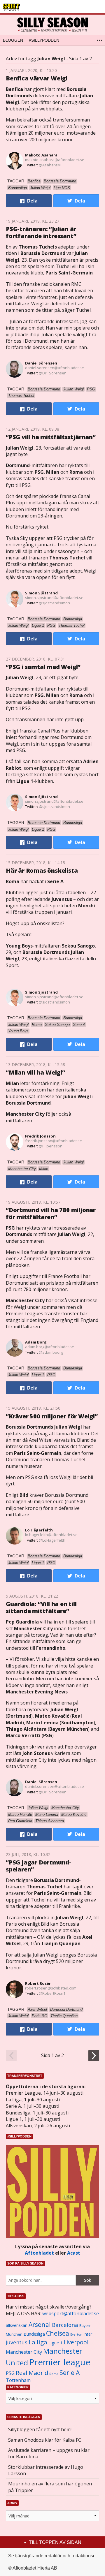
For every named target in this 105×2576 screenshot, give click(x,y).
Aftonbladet (39, 2253)
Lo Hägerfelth (39, 1530)
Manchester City (24, 2352)
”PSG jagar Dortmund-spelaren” (39, 1866)
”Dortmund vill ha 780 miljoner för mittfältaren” (51, 1213)
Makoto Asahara (41, 155)
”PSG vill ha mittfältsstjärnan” (51, 437)
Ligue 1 (55, 2343)
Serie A (70, 2372)
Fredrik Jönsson (40, 1136)
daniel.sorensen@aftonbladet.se (55, 368)
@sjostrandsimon (54, 603)
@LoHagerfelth (52, 1540)
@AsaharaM (50, 165)
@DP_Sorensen (53, 373)
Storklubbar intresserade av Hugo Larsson (46, 2470)
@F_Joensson (51, 1146)
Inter (88, 2334)
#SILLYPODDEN (44, 40)
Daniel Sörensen (41, 363)
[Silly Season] (52, 25)
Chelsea (58, 2333)
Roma (54, 2374)
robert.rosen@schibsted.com (51, 1988)
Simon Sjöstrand (41, 593)
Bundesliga (34, 2334)
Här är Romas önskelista (42, 870)
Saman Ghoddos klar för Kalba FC (45, 2440)
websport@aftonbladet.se (71, 2313)
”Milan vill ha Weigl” (35, 1072)
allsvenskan (17, 2325)
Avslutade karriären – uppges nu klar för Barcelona (49, 2453)
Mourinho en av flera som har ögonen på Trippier (50, 2487)
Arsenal (40, 2324)
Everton (76, 2334)
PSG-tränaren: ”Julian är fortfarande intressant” (41, 232)
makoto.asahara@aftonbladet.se (55, 160)
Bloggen (13, 40)
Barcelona (65, 2325)
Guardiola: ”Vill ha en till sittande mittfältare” (41, 1607)
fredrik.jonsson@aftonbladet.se (54, 1141)
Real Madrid (32, 2373)
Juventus (17, 2342)
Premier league (60, 2362)
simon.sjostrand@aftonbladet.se (54, 598)
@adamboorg (51, 1352)
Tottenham (18, 2380)
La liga (38, 2342)
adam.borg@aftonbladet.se (50, 1347)
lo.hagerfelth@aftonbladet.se (51, 1535)
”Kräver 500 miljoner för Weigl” (52, 1416)
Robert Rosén (38, 1983)
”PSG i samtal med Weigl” (43, 667)
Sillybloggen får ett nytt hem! (40, 2429)
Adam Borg (36, 1342)
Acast (74, 2253)
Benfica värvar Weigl (37, 78)
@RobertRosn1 (52, 1993)
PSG (10, 2373)
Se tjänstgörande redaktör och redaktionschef (55, 2556)
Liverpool (76, 2342)
